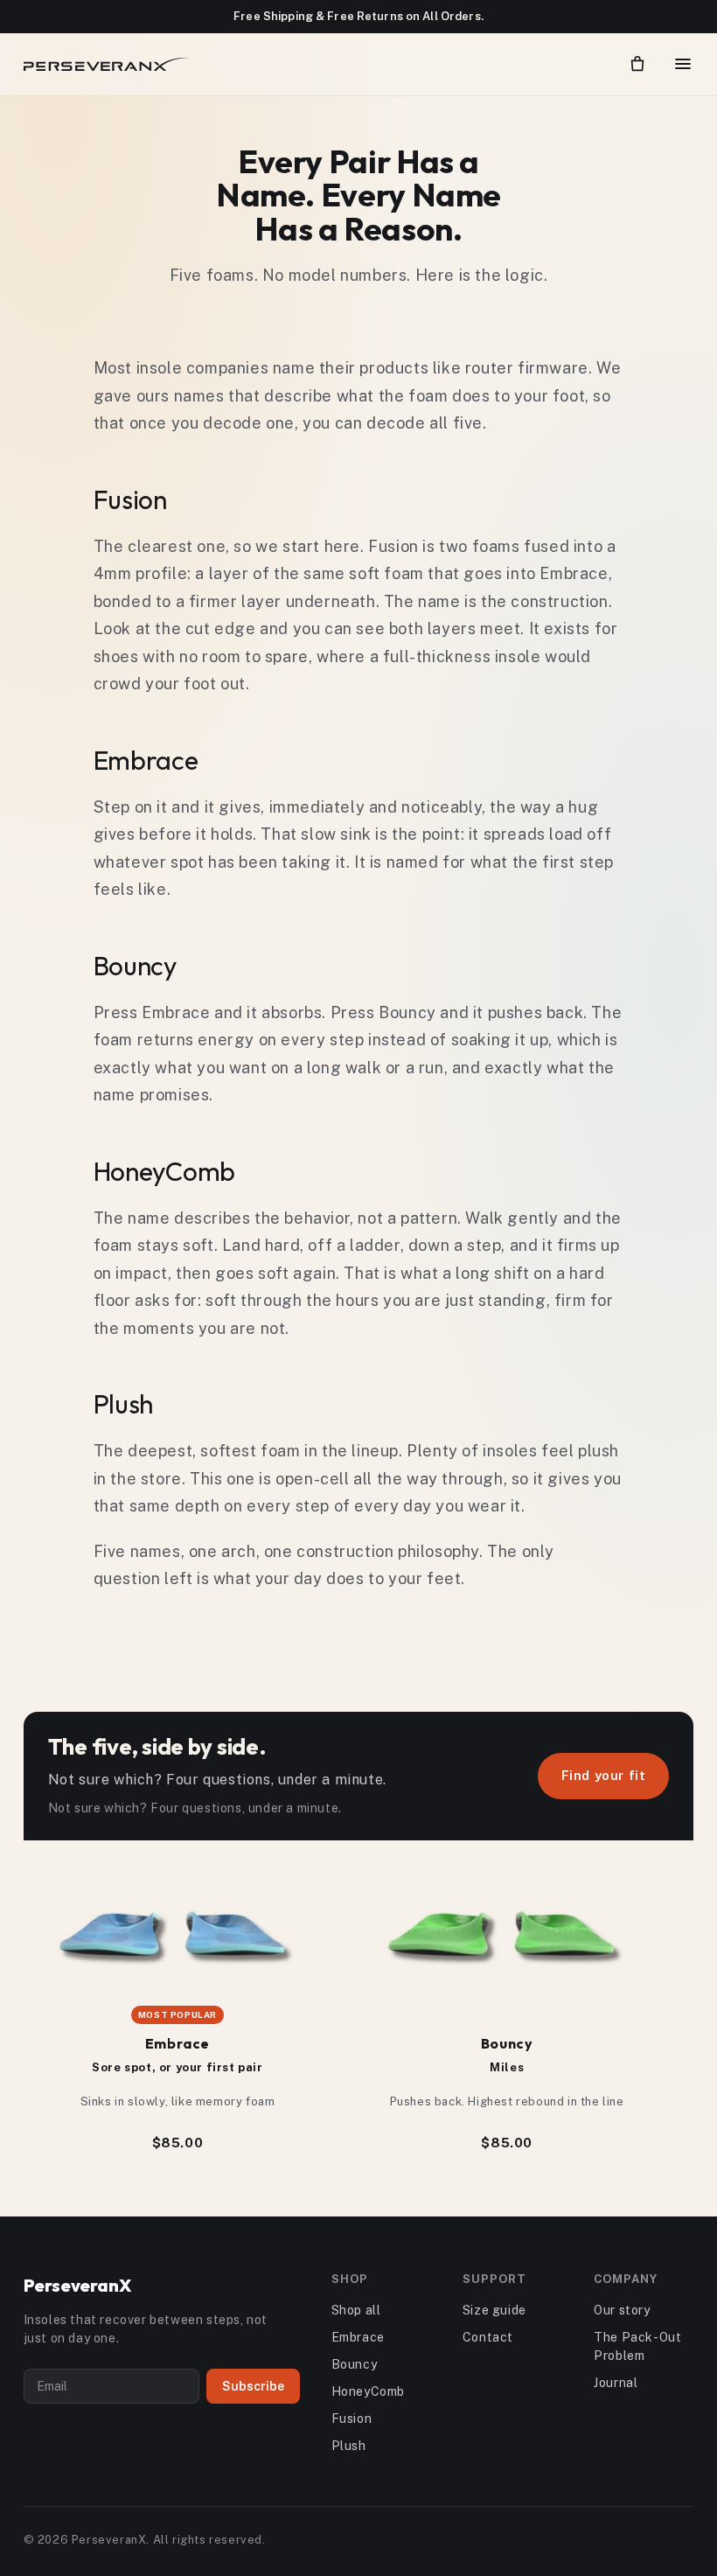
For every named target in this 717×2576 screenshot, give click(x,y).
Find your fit (604, 1775)
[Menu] (683, 64)
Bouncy (355, 2364)
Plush (349, 2446)
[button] (637, 64)
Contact (488, 2337)
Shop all (356, 2310)
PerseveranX (77, 2285)
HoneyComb (368, 2391)
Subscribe (253, 2386)
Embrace (358, 2337)
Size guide (494, 2310)
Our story (622, 2310)
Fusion (352, 2419)
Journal (616, 2383)
